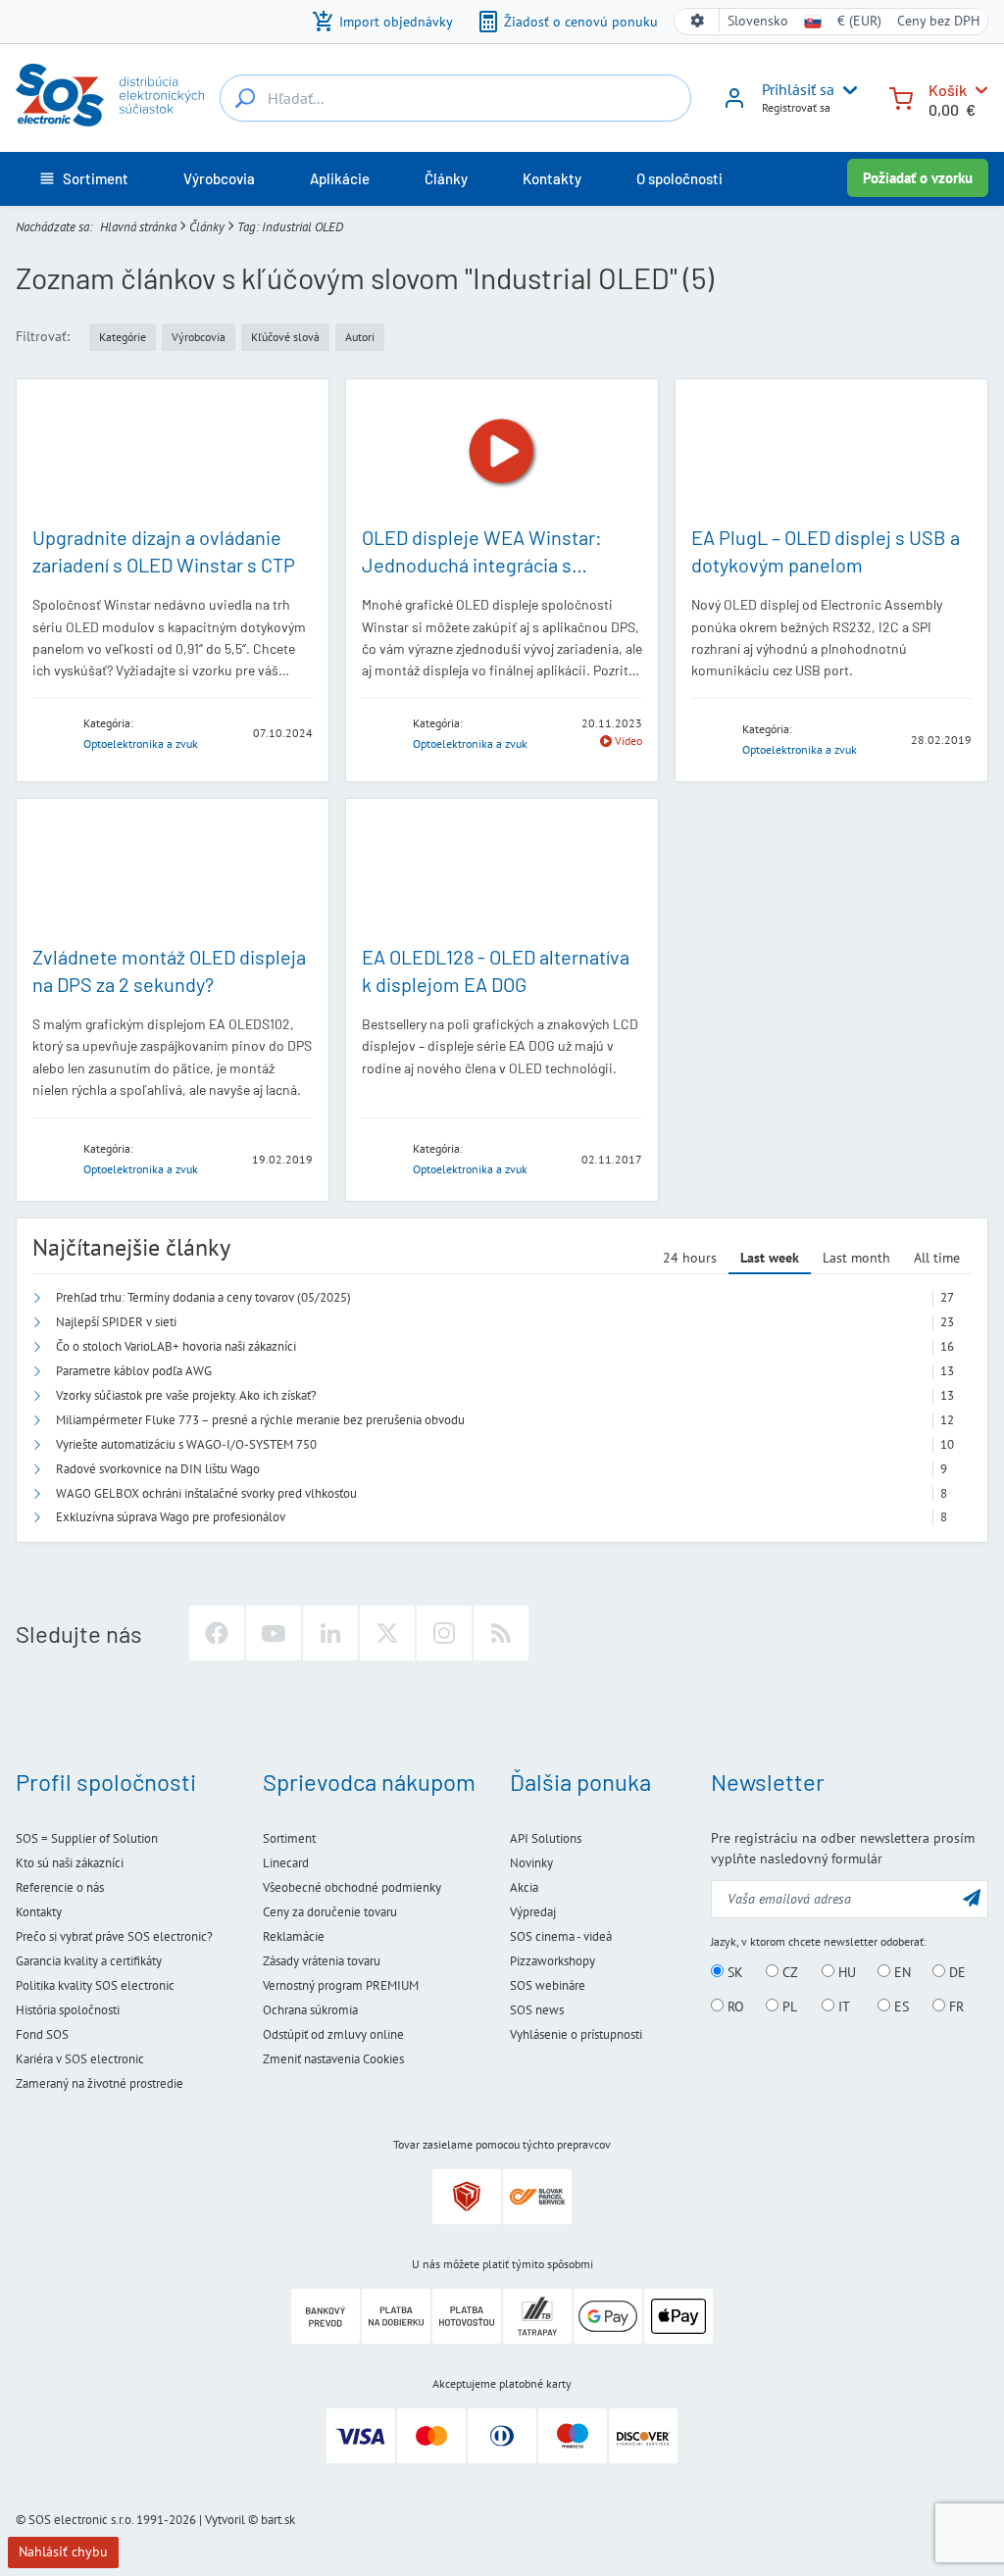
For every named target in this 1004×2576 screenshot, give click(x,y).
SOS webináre (548, 1985)
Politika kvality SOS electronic (95, 1985)
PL (788, 2006)
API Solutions (546, 1838)
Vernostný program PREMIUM (341, 1985)
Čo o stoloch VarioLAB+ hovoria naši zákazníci (176, 1346)
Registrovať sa (796, 107)
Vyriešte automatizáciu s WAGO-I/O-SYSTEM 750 (186, 1444)
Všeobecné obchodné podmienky (352, 1887)
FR (954, 2006)
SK (733, 1972)
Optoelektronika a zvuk (141, 743)
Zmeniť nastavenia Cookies (333, 2059)
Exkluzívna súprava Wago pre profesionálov (171, 1517)
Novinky (531, 1863)
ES (900, 2006)
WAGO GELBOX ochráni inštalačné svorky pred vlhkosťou (206, 1493)
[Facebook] (217, 1633)
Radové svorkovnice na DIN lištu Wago (158, 1469)
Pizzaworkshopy (552, 1961)
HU (845, 1972)
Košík (948, 90)
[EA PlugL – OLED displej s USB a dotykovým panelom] (831, 451)
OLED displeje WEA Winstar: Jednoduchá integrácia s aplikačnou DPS (482, 565)
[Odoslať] (972, 1897)
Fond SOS (42, 2034)
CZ (788, 1972)
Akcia (524, 1887)
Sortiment (289, 1838)
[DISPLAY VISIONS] (711, 739)
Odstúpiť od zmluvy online (333, 2034)
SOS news (537, 2010)
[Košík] (901, 97)
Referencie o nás (60, 1887)
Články (207, 227)
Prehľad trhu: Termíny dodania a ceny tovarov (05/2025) (203, 1297)
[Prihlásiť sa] (734, 105)
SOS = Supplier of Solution (87, 1838)
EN (901, 1972)
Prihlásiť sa (798, 89)
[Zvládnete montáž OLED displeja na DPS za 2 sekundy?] (173, 871)
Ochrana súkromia (310, 2010)
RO (734, 2006)
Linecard (286, 1863)
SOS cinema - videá (561, 1936)
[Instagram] (444, 1633)
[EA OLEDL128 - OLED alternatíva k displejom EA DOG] (502, 871)
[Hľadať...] (245, 98)
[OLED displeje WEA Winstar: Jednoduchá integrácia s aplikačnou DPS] (502, 451)
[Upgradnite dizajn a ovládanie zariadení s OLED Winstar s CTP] (173, 451)
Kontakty (39, 1912)
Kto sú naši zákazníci (70, 1863)
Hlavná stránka (138, 227)
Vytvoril (225, 2520)
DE (955, 1972)
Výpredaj (533, 1912)
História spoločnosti (68, 2010)
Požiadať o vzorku (918, 178)
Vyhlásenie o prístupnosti (576, 2034)
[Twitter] (387, 1633)
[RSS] (501, 1633)
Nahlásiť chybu (63, 2551)
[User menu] (846, 90)
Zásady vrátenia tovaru (322, 1961)
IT (842, 2006)
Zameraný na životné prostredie (100, 2083)
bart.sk (278, 2520)
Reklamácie (294, 1936)
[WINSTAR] (52, 732)
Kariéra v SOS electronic (80, 2059)
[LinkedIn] (330, 1633)
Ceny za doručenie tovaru (330, 1912)
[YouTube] (274, 1633)
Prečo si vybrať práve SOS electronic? (114, 1936)
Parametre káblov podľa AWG (134, 1371)
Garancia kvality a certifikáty (89, 1961)
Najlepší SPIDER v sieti (116, 1322)
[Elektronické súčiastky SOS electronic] (110, 95)
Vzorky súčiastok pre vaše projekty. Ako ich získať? (186, 1395)
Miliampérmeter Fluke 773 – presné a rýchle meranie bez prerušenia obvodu (260, 1420)
